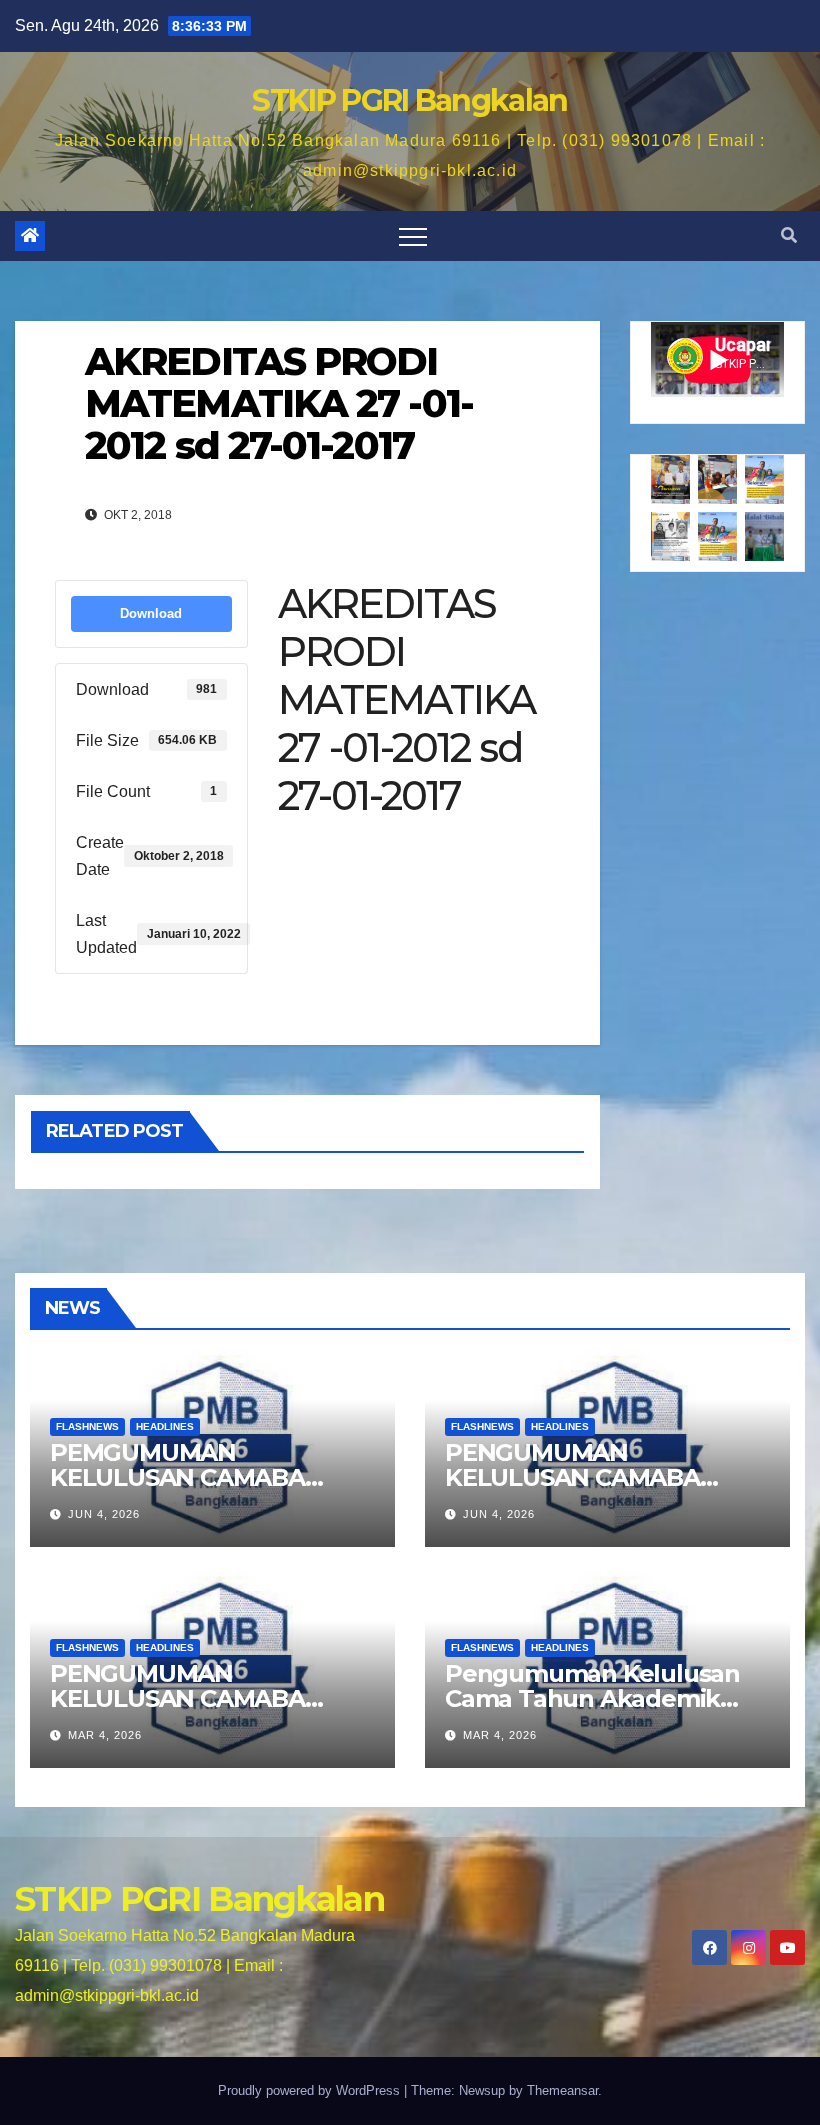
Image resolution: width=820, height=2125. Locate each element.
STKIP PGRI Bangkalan (409, 100)
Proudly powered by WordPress (311, 2090)
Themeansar (562, 2090)
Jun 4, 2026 (104, 1514)
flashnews (87, 1426)
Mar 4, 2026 (105, 1735)
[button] (789, 235)
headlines (165, 1426)
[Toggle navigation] (413, 236)
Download (151, 613)
